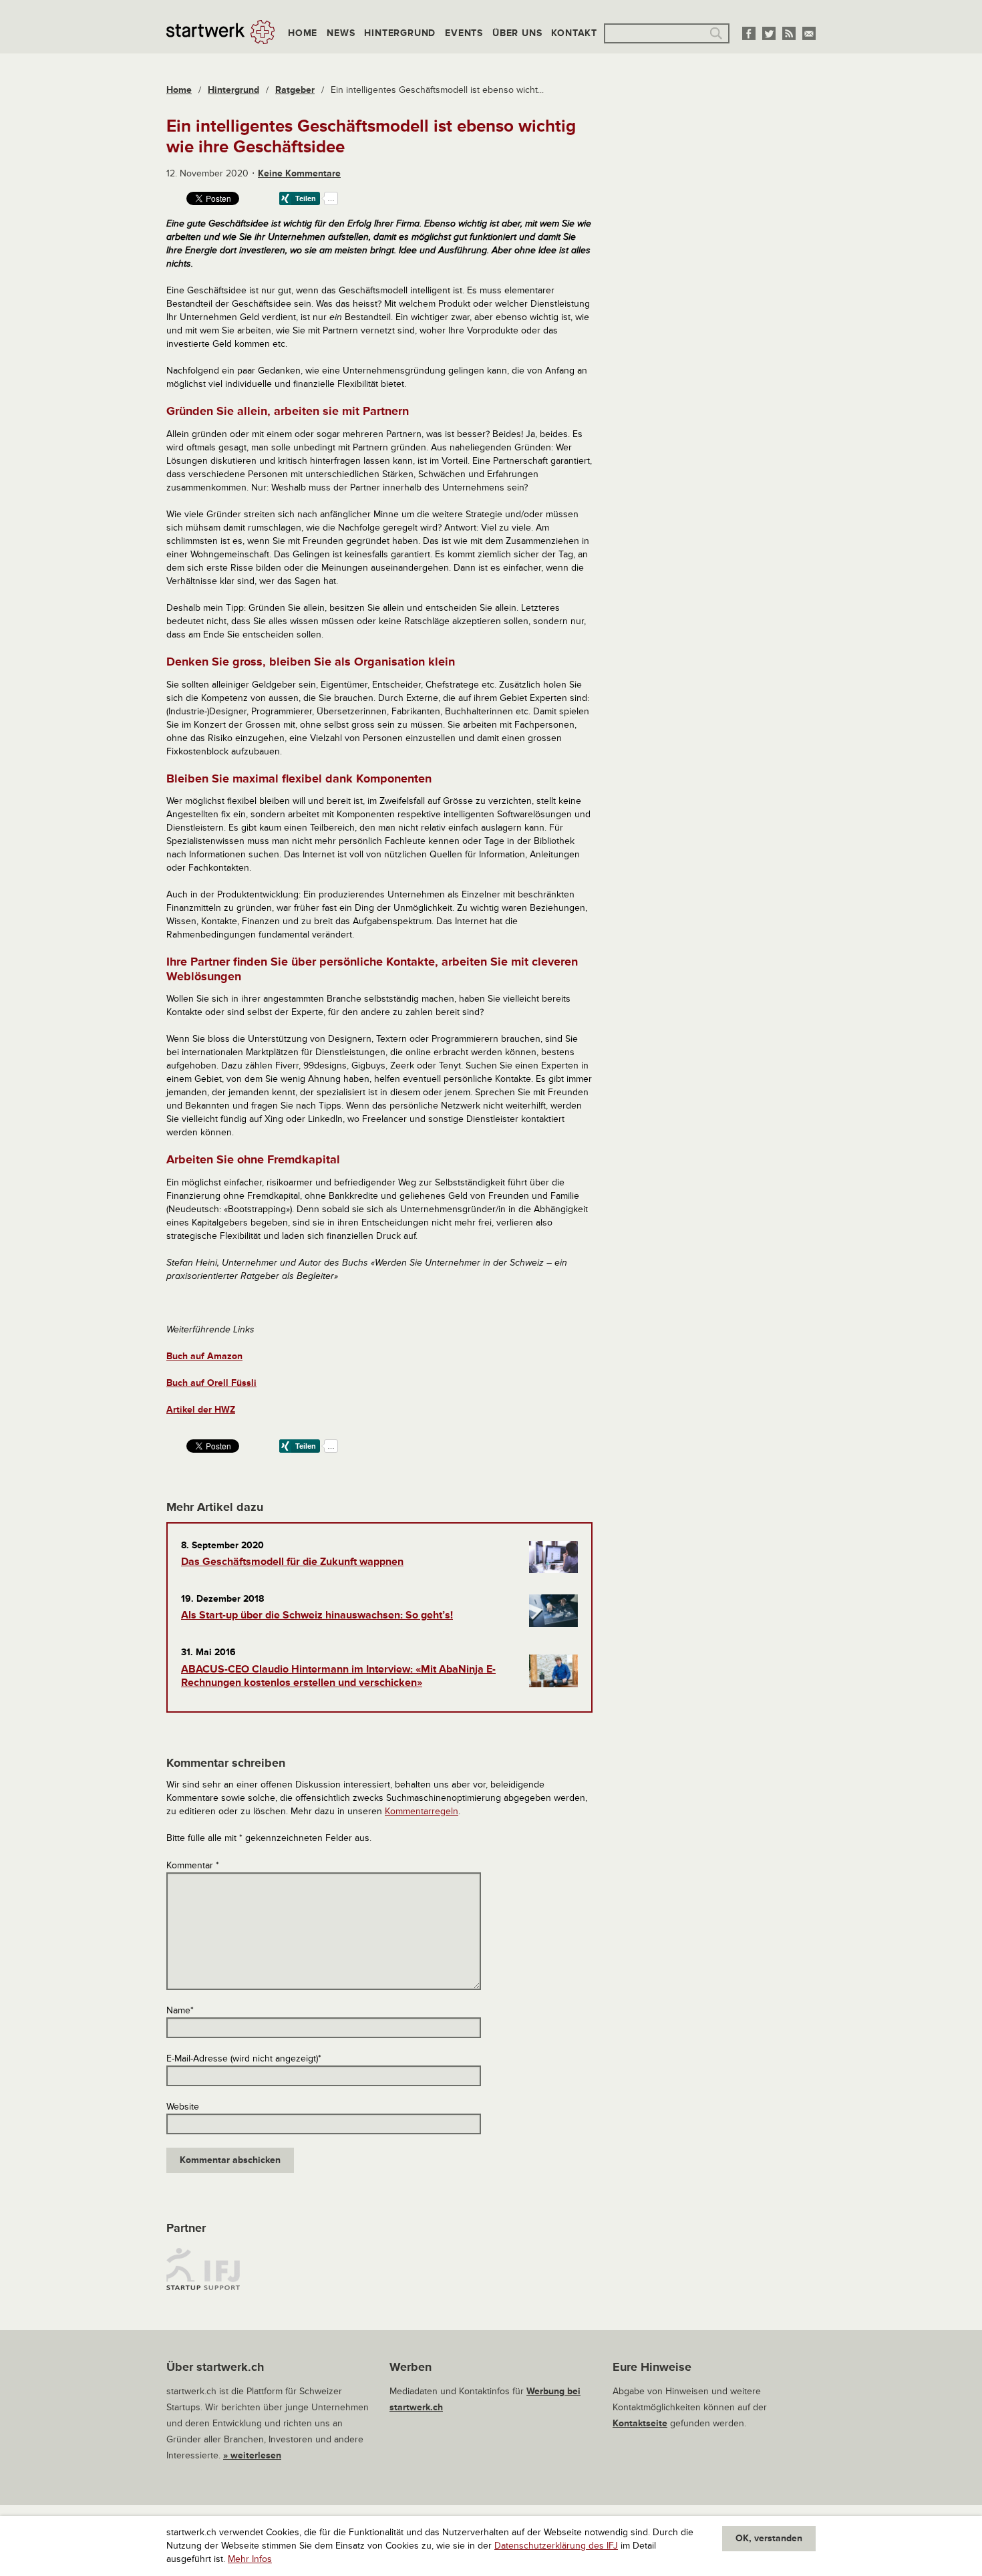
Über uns (517, 33)
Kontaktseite (640, 2423)
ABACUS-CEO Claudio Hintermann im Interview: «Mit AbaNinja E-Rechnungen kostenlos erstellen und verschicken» (338, 1676)
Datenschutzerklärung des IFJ (556, 2546)
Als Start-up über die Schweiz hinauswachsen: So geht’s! (317, 1615)
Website (183, 2107)
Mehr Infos (250, 2559)
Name (180, 2010)
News (341, 33)
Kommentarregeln (422, 1811)
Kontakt (574, 33)
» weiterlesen (252, 2455)
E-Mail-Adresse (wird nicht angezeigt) (244, 2058)
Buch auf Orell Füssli (211, 1383)
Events (464, 33)
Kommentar (193, 1865)
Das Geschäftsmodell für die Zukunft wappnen (292, 1562)
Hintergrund (400, 33)
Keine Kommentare (299, 173)
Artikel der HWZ (201, 1410)
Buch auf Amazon (204, 1356)
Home (303, 33)
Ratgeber (295, 90)
